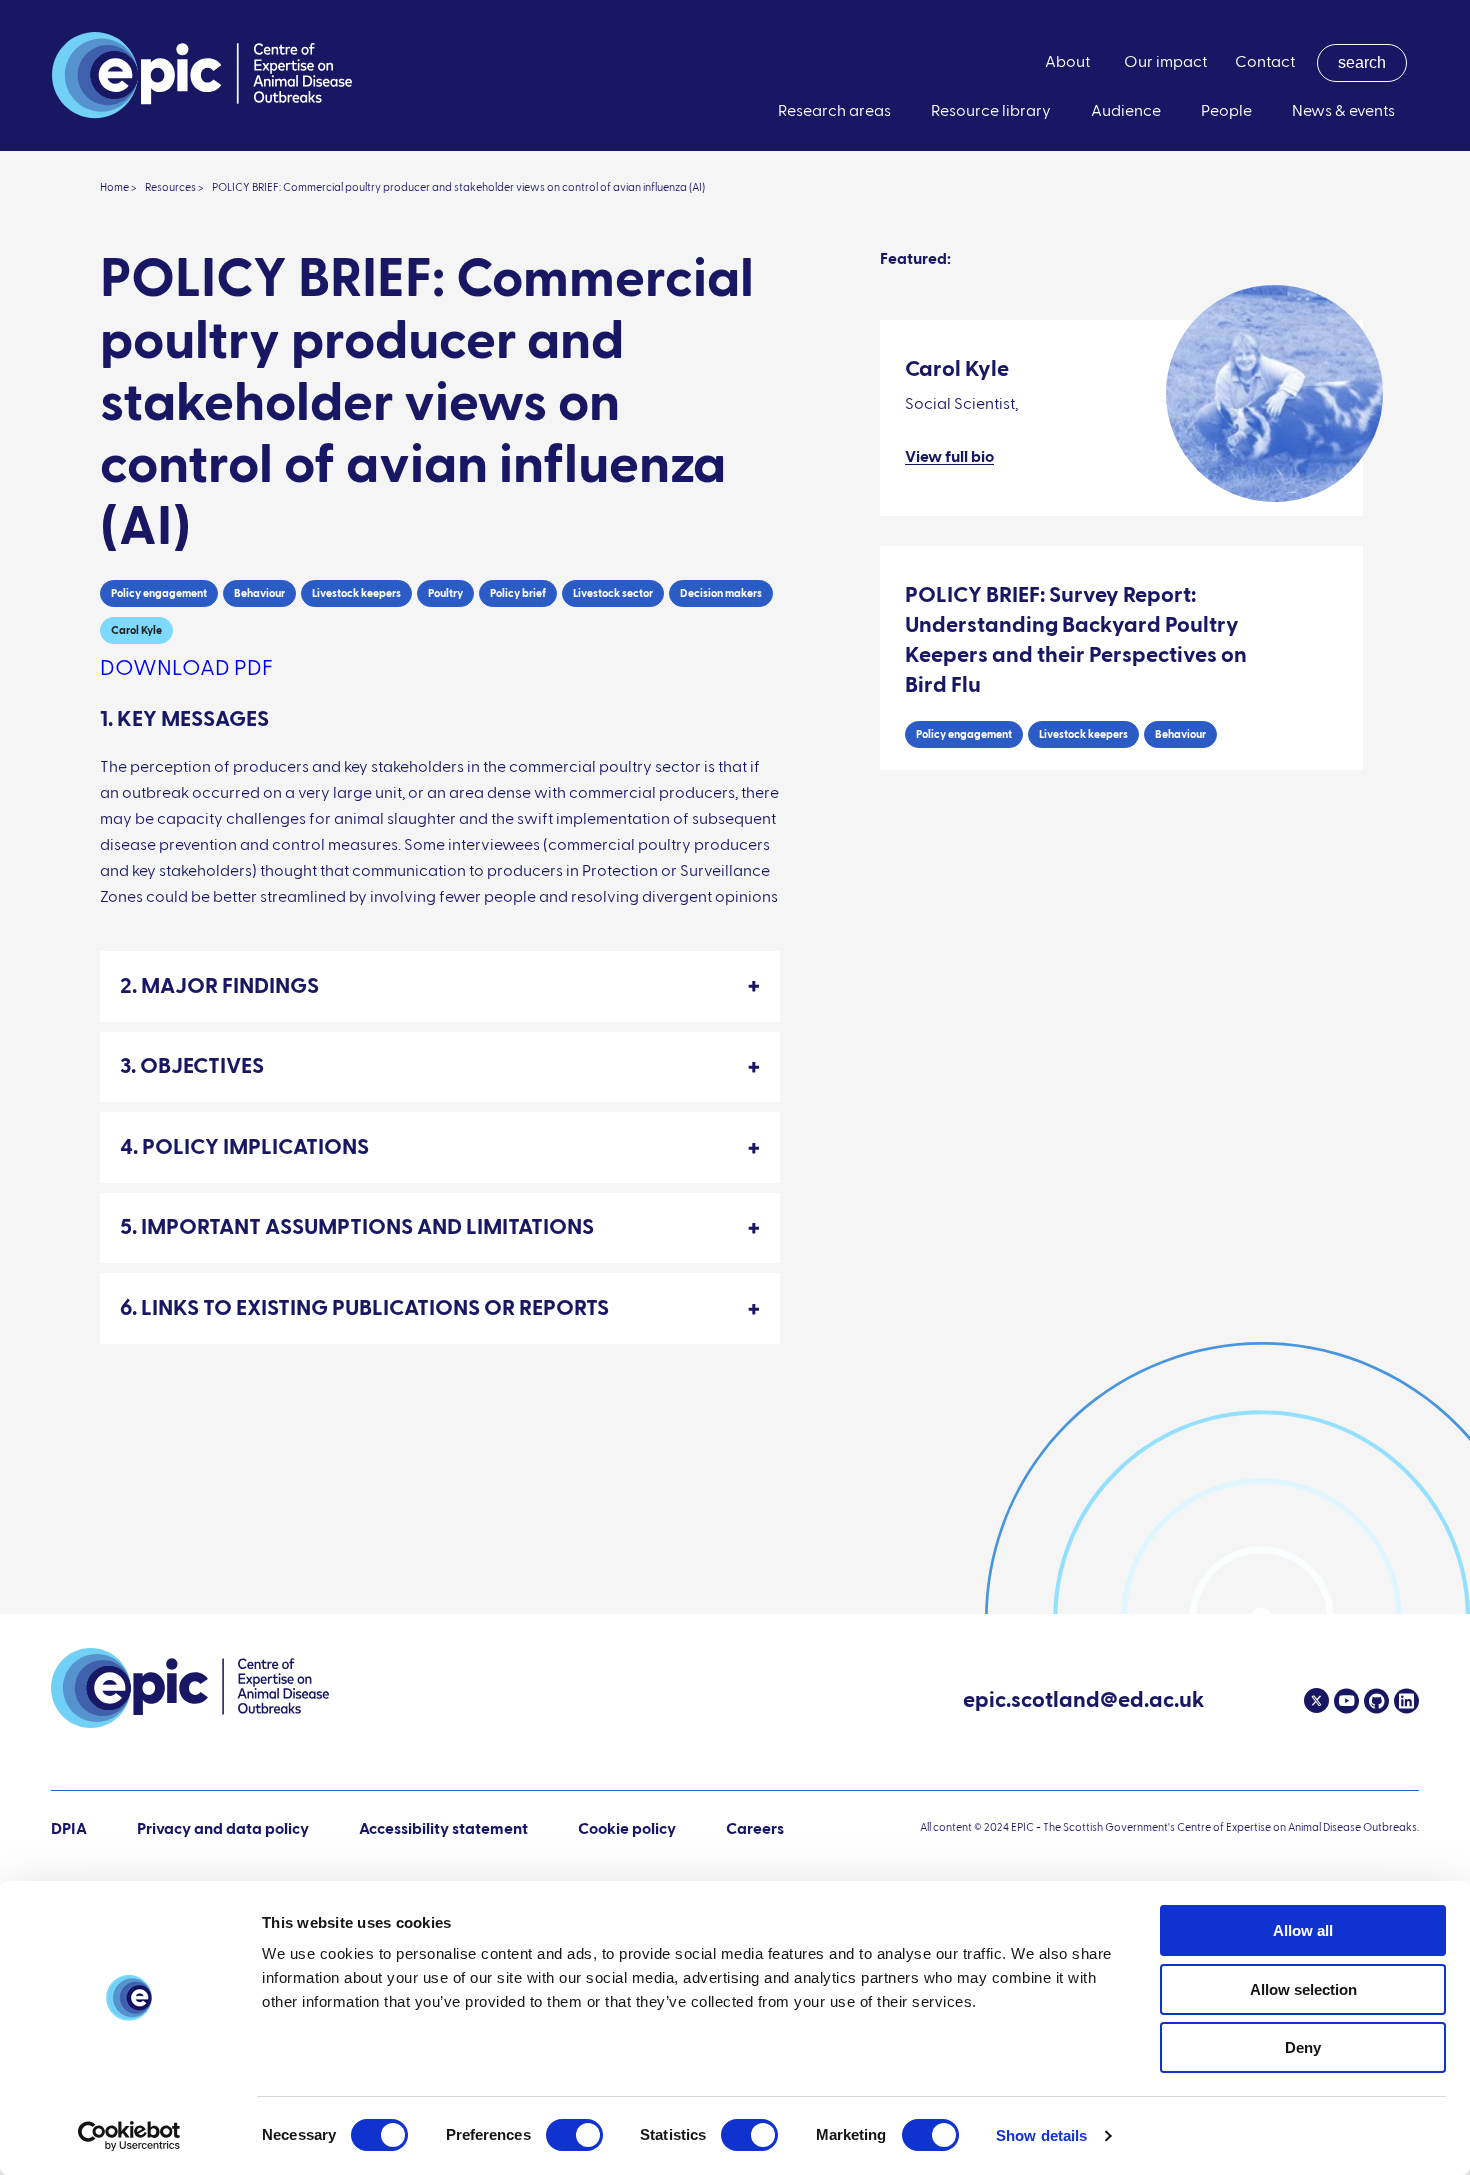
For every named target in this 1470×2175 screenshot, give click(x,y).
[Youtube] (1344, 1701)
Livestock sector (613, 593)
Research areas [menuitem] (834, 112)
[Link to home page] (202, 75)
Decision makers (721, 593)
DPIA (69, 1831)
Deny (1303, 2047)
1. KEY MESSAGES (184, 720)
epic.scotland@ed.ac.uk (1083, 1703)
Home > (118, 187)
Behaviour (259, 593)
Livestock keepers (356, 593)
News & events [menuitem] (1343, 112)
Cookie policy (627, 1830)
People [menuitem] (1226, 112)
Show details (1041, 2135)
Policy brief (518, 593)
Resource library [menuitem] (991, 112)
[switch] (574, 2135)
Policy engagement (159, 593)
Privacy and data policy (223, 1830)
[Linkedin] (1404, 1701)
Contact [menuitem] (1265, 63)
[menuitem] (1362, 63)
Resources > (174, 187)
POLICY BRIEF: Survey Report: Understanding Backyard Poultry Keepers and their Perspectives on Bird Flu (1076, 641)
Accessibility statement (443, 1830)
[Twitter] (1316, 1701)
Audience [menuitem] (1126, 112)
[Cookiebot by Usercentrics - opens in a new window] (129, 2136)
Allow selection (1303, 1989)
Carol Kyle (136, 630)
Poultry (445, 593)
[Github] (1374, 1701)
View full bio (949, 458)
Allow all (1303, 1930)
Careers (755, 1830)
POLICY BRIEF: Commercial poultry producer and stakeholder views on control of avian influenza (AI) (458, 187)
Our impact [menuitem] (1165, 63)
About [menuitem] (1067, 63)
